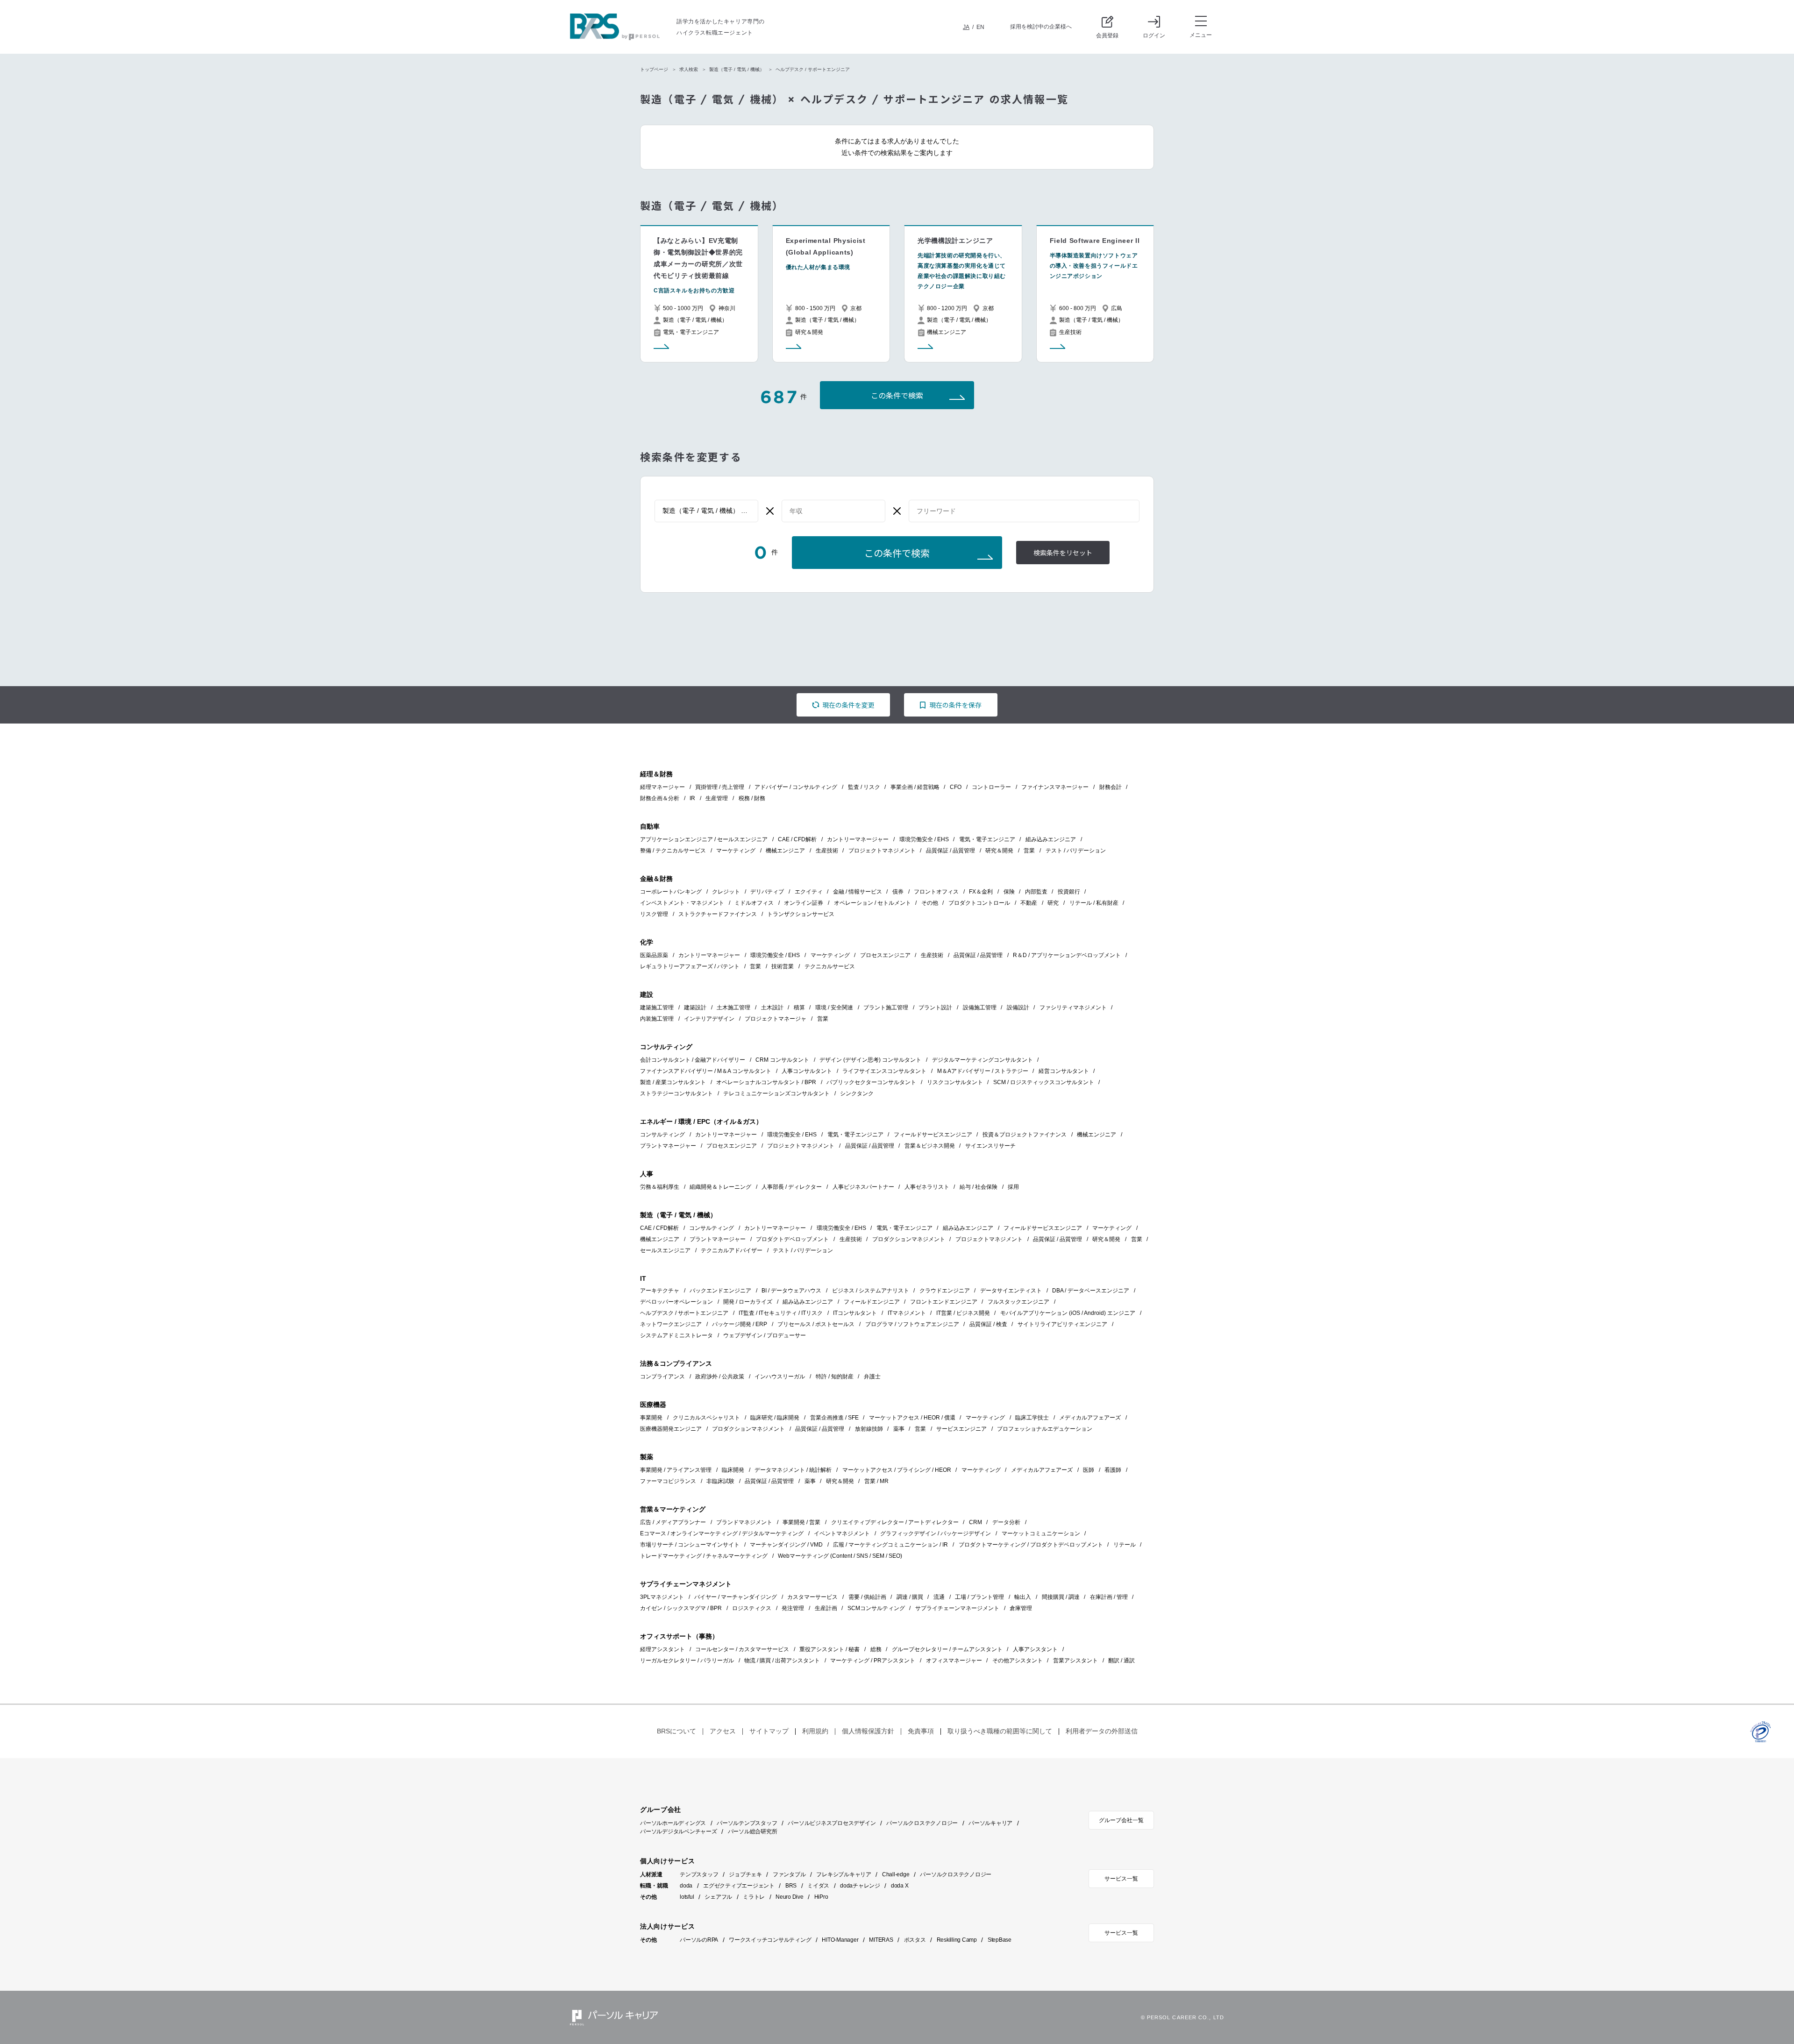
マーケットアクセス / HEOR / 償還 (912, 1418)
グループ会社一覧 (1121, 1820)
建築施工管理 (657, 1008)
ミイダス (818, 1886)
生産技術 (827, 851)
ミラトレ (754, 1897)
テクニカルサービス (830, 966)
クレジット (726, 892)
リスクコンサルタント (955, 1082)
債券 (898, 892)
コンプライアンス (662, 1377)
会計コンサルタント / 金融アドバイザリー (693, 1060)
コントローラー (991, 787)
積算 (799, 1008)
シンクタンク (857, 1093)
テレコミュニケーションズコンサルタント (776, 1093)
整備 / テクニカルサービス (673, 851)
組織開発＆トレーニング (720, 1187)
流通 (939, 1597)
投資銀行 (1069, 892)
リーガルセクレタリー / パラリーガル (687, 1661)
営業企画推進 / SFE (834, 1418)
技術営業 (783, 966)
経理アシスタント (662, 1649)
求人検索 (689, 69)
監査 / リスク (864, 787)
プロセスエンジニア (885, 955)
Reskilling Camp (957, 1940)
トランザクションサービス (801, 914)
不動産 (1029, 903)
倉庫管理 (1021, 1608)
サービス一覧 (1121, 1879)
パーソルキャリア (990, 1823)
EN (980, 27)
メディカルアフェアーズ (1090, 1418)
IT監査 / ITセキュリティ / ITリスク (781, 1313)
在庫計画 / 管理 (1109, 1597)
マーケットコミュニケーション (1041, 1533)
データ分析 (1006, 1522)
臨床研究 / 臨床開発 (775, 1418)
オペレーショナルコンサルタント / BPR (766, 1082)
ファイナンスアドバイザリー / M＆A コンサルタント (706, 1071)
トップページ (654, 69)
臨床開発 (733, 1470)
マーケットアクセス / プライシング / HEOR (897, 1470)
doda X (900, 1886)
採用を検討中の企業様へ (1041, 27)
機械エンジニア (785, 851)
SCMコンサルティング (876, 1608)
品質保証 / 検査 (988, 1324)
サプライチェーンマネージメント (957, 1608)
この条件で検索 (897, 396)
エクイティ (809, 892)
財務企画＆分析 (660, 798)
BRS (791, 1886)
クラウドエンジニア (945, 1291)
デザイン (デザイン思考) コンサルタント (870, 1060)
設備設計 (1018, 1008)
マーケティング (736, 851)
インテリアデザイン (709, 1019)
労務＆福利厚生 (660, 1187)
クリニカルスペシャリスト (706, 1418)
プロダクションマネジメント (909, 1239)
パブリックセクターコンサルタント (871, 1082)
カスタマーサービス (812, 1597)
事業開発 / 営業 (801, 1522)
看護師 (1113, 1470)
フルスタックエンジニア (1018, 1302)
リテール (1125, 1545)
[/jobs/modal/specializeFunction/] (706, 511)
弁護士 (872, 1377)
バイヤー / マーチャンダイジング (736, 1597)
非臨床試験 (720, 1481)
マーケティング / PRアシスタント (873, 1661)
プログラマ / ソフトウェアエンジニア (912, 1324)
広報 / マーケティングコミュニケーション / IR (890, 1545)
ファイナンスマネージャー (1055, 787)
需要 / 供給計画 (867, 1597)
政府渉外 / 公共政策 (720, 1377)
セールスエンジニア (665, 1250)
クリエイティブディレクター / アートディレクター (895, 1522)
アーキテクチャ (660, 1291)
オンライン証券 (804, 903)
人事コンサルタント (807, 1071)
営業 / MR (876, 1481)
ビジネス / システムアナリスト (871, 1291)
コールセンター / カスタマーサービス (742, 1649)
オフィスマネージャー (954, 1661)
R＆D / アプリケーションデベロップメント (1067, 955)
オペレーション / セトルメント (872, 903)
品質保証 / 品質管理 (950, 851)
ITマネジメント (907, 1313)
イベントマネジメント (842, 1533)
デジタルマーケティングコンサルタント (982, 1060)
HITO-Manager (840, 1940)
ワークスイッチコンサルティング (770, 1940)
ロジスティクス (752, 1608)
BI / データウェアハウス (791, 1291)
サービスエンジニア (961, 1429)
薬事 (899, 1429)
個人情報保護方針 (868, 1731)
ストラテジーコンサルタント (676, 1093)
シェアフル (718, 1897)
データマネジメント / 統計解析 (793, 1470)
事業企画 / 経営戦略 (915, 787)
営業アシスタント (1075, 1661)
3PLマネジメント (662, 1597)
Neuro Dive (790, 1897)
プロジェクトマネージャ (776, 1019)
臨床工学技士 (1032, 1418)
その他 (930, 903)
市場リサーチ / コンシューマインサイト (690, 1545)
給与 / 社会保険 (979, 1187)
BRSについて (676, 1731)
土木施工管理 (733, 1008)
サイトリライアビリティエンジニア (1062, 1324)
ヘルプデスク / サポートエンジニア (684, 1313)
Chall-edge (896, 1874)
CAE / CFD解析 (797, 839)
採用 (1013, 1187)
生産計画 (826, 1608)
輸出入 (1023, 1597)
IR (692, 798)
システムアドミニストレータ (676, 1335)
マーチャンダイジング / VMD (786, 1545)
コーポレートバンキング (671, 892)
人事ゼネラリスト (927, 1187)
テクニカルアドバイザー (732, 1250)
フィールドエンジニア (872, 1302)
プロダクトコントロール (979, 903)
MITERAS (881, 1940)
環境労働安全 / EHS (924, 839)
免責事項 (921, 1731)
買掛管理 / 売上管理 (720, 787)
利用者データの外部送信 (1102, 1731)
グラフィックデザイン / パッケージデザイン (936, 1533)
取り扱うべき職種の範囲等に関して (1000, 1731)
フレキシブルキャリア (844, 1874)
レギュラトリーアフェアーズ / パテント (690, 966)
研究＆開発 (999, 851)
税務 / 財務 (752, 798)
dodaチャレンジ (860, 1886)
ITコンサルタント (855, 1313)
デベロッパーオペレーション (676, 1302)
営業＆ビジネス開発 (930, 1146)
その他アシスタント (1018, 1661)
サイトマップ (769, 1731)
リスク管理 (654, 914)
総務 (876, 1649)
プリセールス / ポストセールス (816, 1324)
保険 (1009, 892)
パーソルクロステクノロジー (922, 1823)
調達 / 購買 (910, 1597)
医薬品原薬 (654, 955)
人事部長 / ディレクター (792, 1187)
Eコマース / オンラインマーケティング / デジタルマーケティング (722, 1533)
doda (686, 1886)
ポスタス (915, 1940)
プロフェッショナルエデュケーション (1045, 1429)
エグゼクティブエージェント (739, 1886)
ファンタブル (789, 1874)
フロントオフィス (936, 892)
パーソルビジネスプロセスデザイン (832, 1823)
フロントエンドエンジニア (944, 1302)
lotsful (687, 1897)
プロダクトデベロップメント (792, 1239)
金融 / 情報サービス (858, 892)
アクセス (723, 1731)
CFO (956, 787)
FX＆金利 (981, 892)
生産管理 (717, 798)
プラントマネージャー (668, 1146)
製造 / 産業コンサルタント (673, 1082)
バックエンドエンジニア (720, 1291)
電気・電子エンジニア (987, 839)
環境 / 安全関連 (834, 1008)
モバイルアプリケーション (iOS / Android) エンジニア (1068, 1313)
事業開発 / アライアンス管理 (676, 1470)
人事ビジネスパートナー (863, 1187)
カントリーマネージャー (858, 839)
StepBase (1000, 1940)
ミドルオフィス (754, 903)
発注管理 (793, 1608)
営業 (1029, 851)
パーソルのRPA (699, 1940)
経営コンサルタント (1064, 1071)
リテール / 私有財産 (1094, 903)
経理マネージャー (662, 787)
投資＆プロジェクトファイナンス (1025, 1135)
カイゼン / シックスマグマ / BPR (681, 1608)
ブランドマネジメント (744, 1522)
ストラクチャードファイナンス (718, 914)
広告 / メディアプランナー (673, 1522)
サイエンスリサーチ (990, 1146)
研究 (1053, 903)
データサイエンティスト (1011, 1291)
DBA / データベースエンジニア (1091, 1291)
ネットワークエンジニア (671, 1324)
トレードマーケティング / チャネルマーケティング (704, 1556)
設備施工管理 (980, 1008)
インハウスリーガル (780, 1377)
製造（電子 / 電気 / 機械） (737, 69)
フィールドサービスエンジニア (933, 1135)
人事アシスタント (1035, 1649)
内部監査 (1036, 892)
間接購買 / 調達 (1061, 1597)
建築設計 (695, 1008)
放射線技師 (869, 1429)
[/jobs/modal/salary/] (833, 511)
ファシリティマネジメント (1073, 1008)
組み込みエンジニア (1051, 839)
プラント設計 (935, 1008)
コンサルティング (662, 1135)
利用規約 (815, 1731)
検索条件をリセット (1063, 553)
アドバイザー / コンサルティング (796, 787)
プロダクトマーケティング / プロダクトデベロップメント (1031, 1545)
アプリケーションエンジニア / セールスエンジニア (704, 839)
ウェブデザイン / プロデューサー (765, 1335)
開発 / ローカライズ (748, 1302)
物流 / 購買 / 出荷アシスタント (782, 1661)
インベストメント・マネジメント (682, 903)
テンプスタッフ (699, 1874)
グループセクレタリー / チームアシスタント (947, 1649)
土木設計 (772, 1008)
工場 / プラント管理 (979, 1597)
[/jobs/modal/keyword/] (1024, 511)
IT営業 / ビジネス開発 (963, 1313)
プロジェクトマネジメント (882, 851)
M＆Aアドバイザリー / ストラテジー (983, 1071)
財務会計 (1111, 787)
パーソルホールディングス (673, 1823)
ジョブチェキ (745, 1874)
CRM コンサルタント (782, 1060)
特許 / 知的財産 (835, 1377)
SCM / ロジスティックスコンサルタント (1044, 1082)
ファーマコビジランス (668, 1481)
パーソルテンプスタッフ (747, 1823)
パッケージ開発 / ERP (740, 1324)
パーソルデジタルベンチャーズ (679, 1831)
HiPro (821, 1897)
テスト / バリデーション (1076, 851)
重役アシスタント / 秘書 (829, 1649)
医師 (1089, 1470)
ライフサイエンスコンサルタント (884, 1071)
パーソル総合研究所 (753, 1831)
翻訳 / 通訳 (1121, 1661)
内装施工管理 (657, 1019)
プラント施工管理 (886, 1008)
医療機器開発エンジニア (671, 1429)
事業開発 (651, 1418)
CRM (975, 1522)
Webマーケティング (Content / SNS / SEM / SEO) (840, 1556)
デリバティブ (767, 892)
